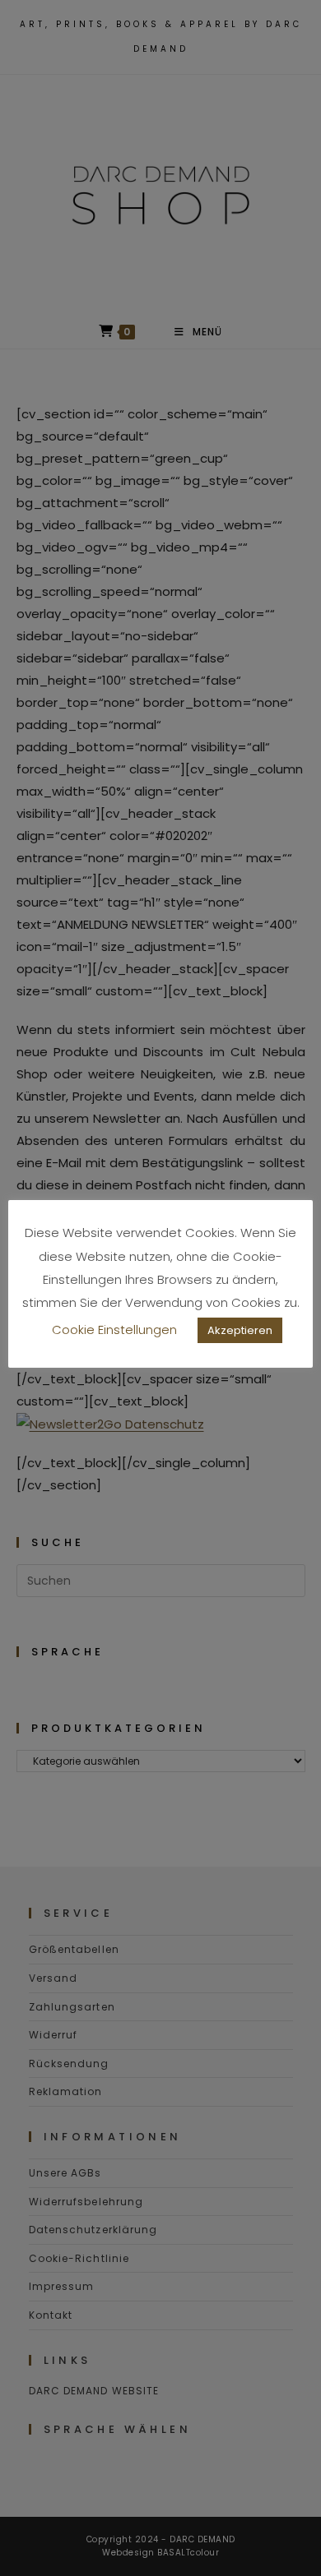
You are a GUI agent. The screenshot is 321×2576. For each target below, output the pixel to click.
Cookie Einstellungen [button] (114, 1330)
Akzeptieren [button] (240, 1330)
